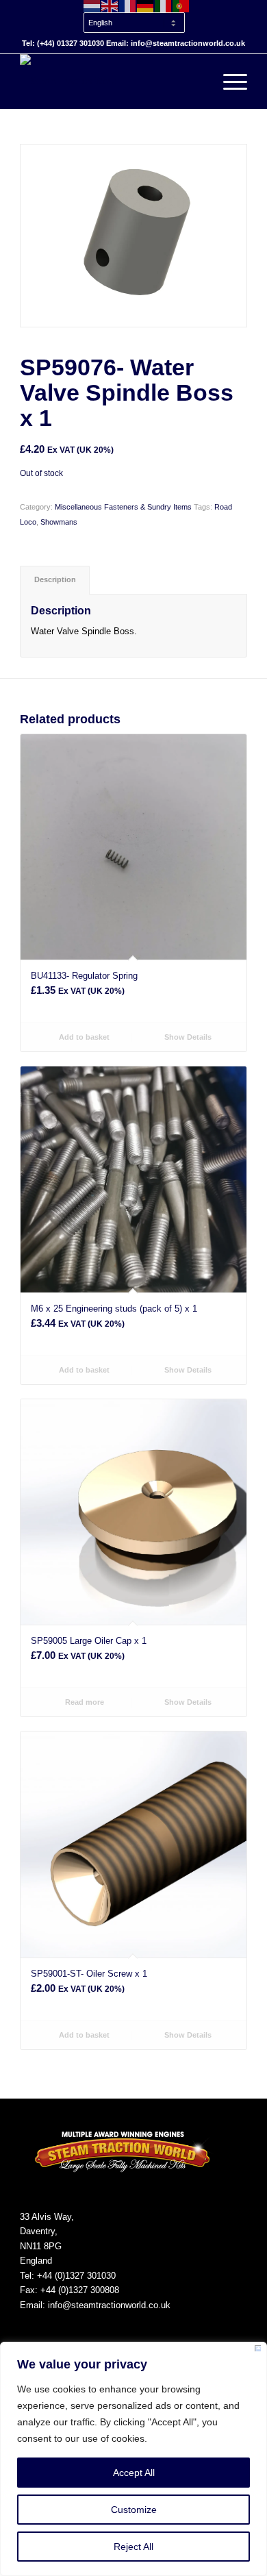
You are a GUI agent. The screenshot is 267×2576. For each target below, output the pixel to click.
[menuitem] (137, 16)
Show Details (187, 1037)
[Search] (196, 82)
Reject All (133, 2547)
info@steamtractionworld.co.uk (109, 2305)
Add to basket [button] (83, 1037)
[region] (133, 2459)
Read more (84, 1702)
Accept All (134, 2473)
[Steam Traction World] (111, 82)
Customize (134, 2510)
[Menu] (228, 82)
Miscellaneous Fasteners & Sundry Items (123, 507)
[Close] (258, 2351)
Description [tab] (55, 579)
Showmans (59, 522)
